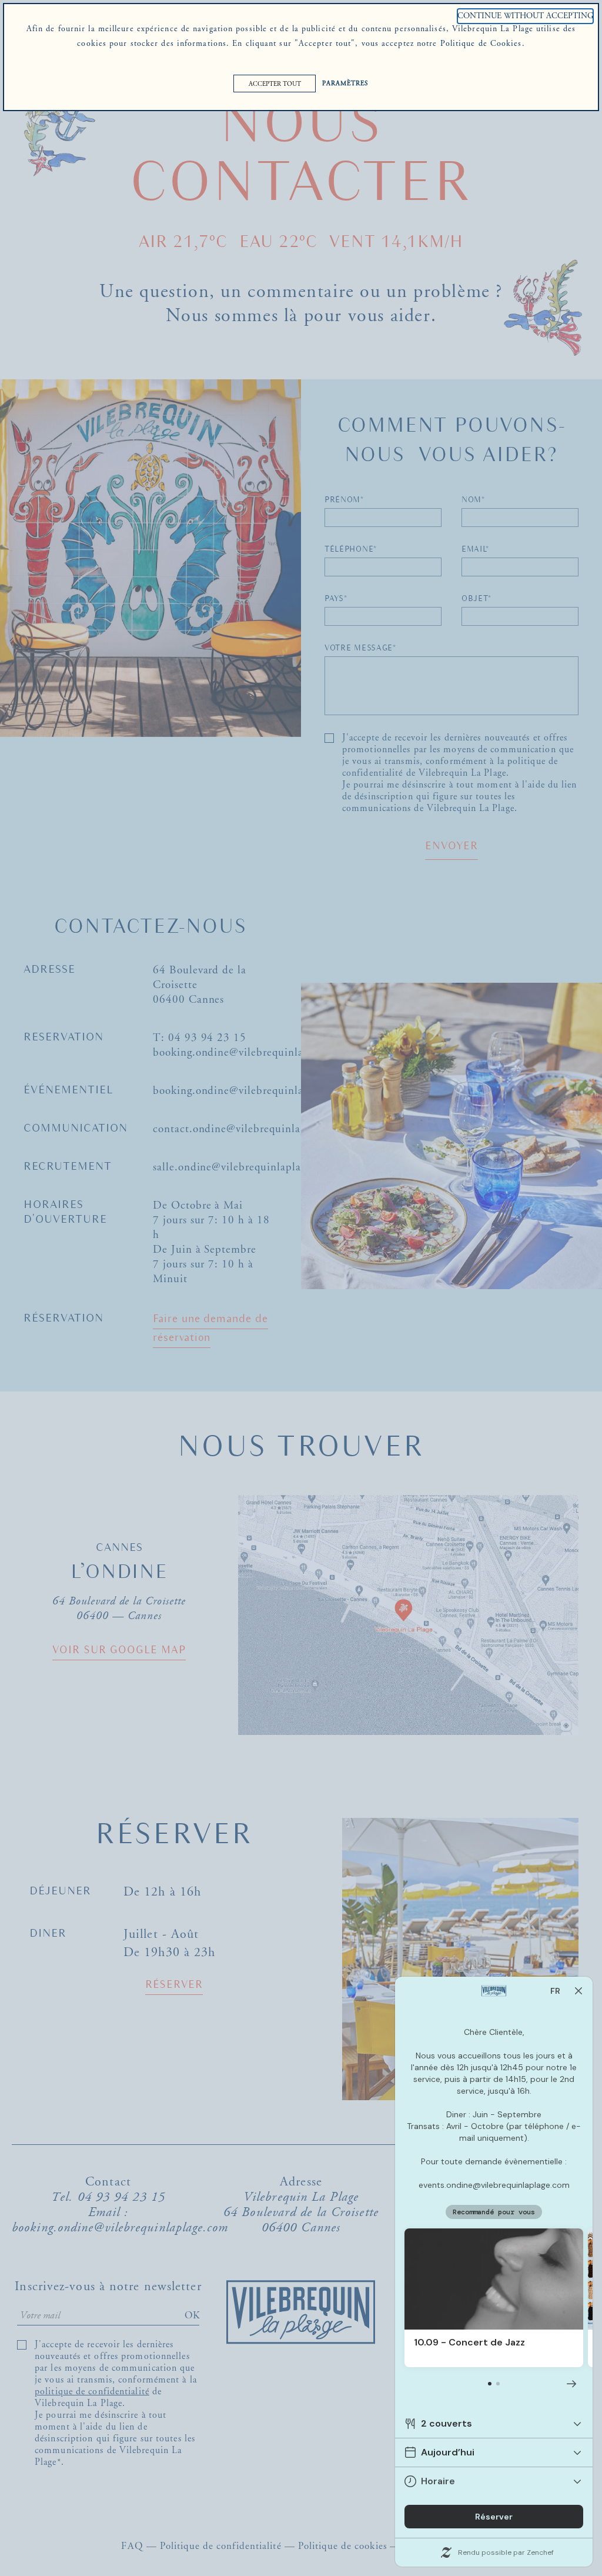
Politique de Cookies (481, 44)
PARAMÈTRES (345, 84)
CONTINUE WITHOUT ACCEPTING (525, 16)
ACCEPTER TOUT (275, 84)
